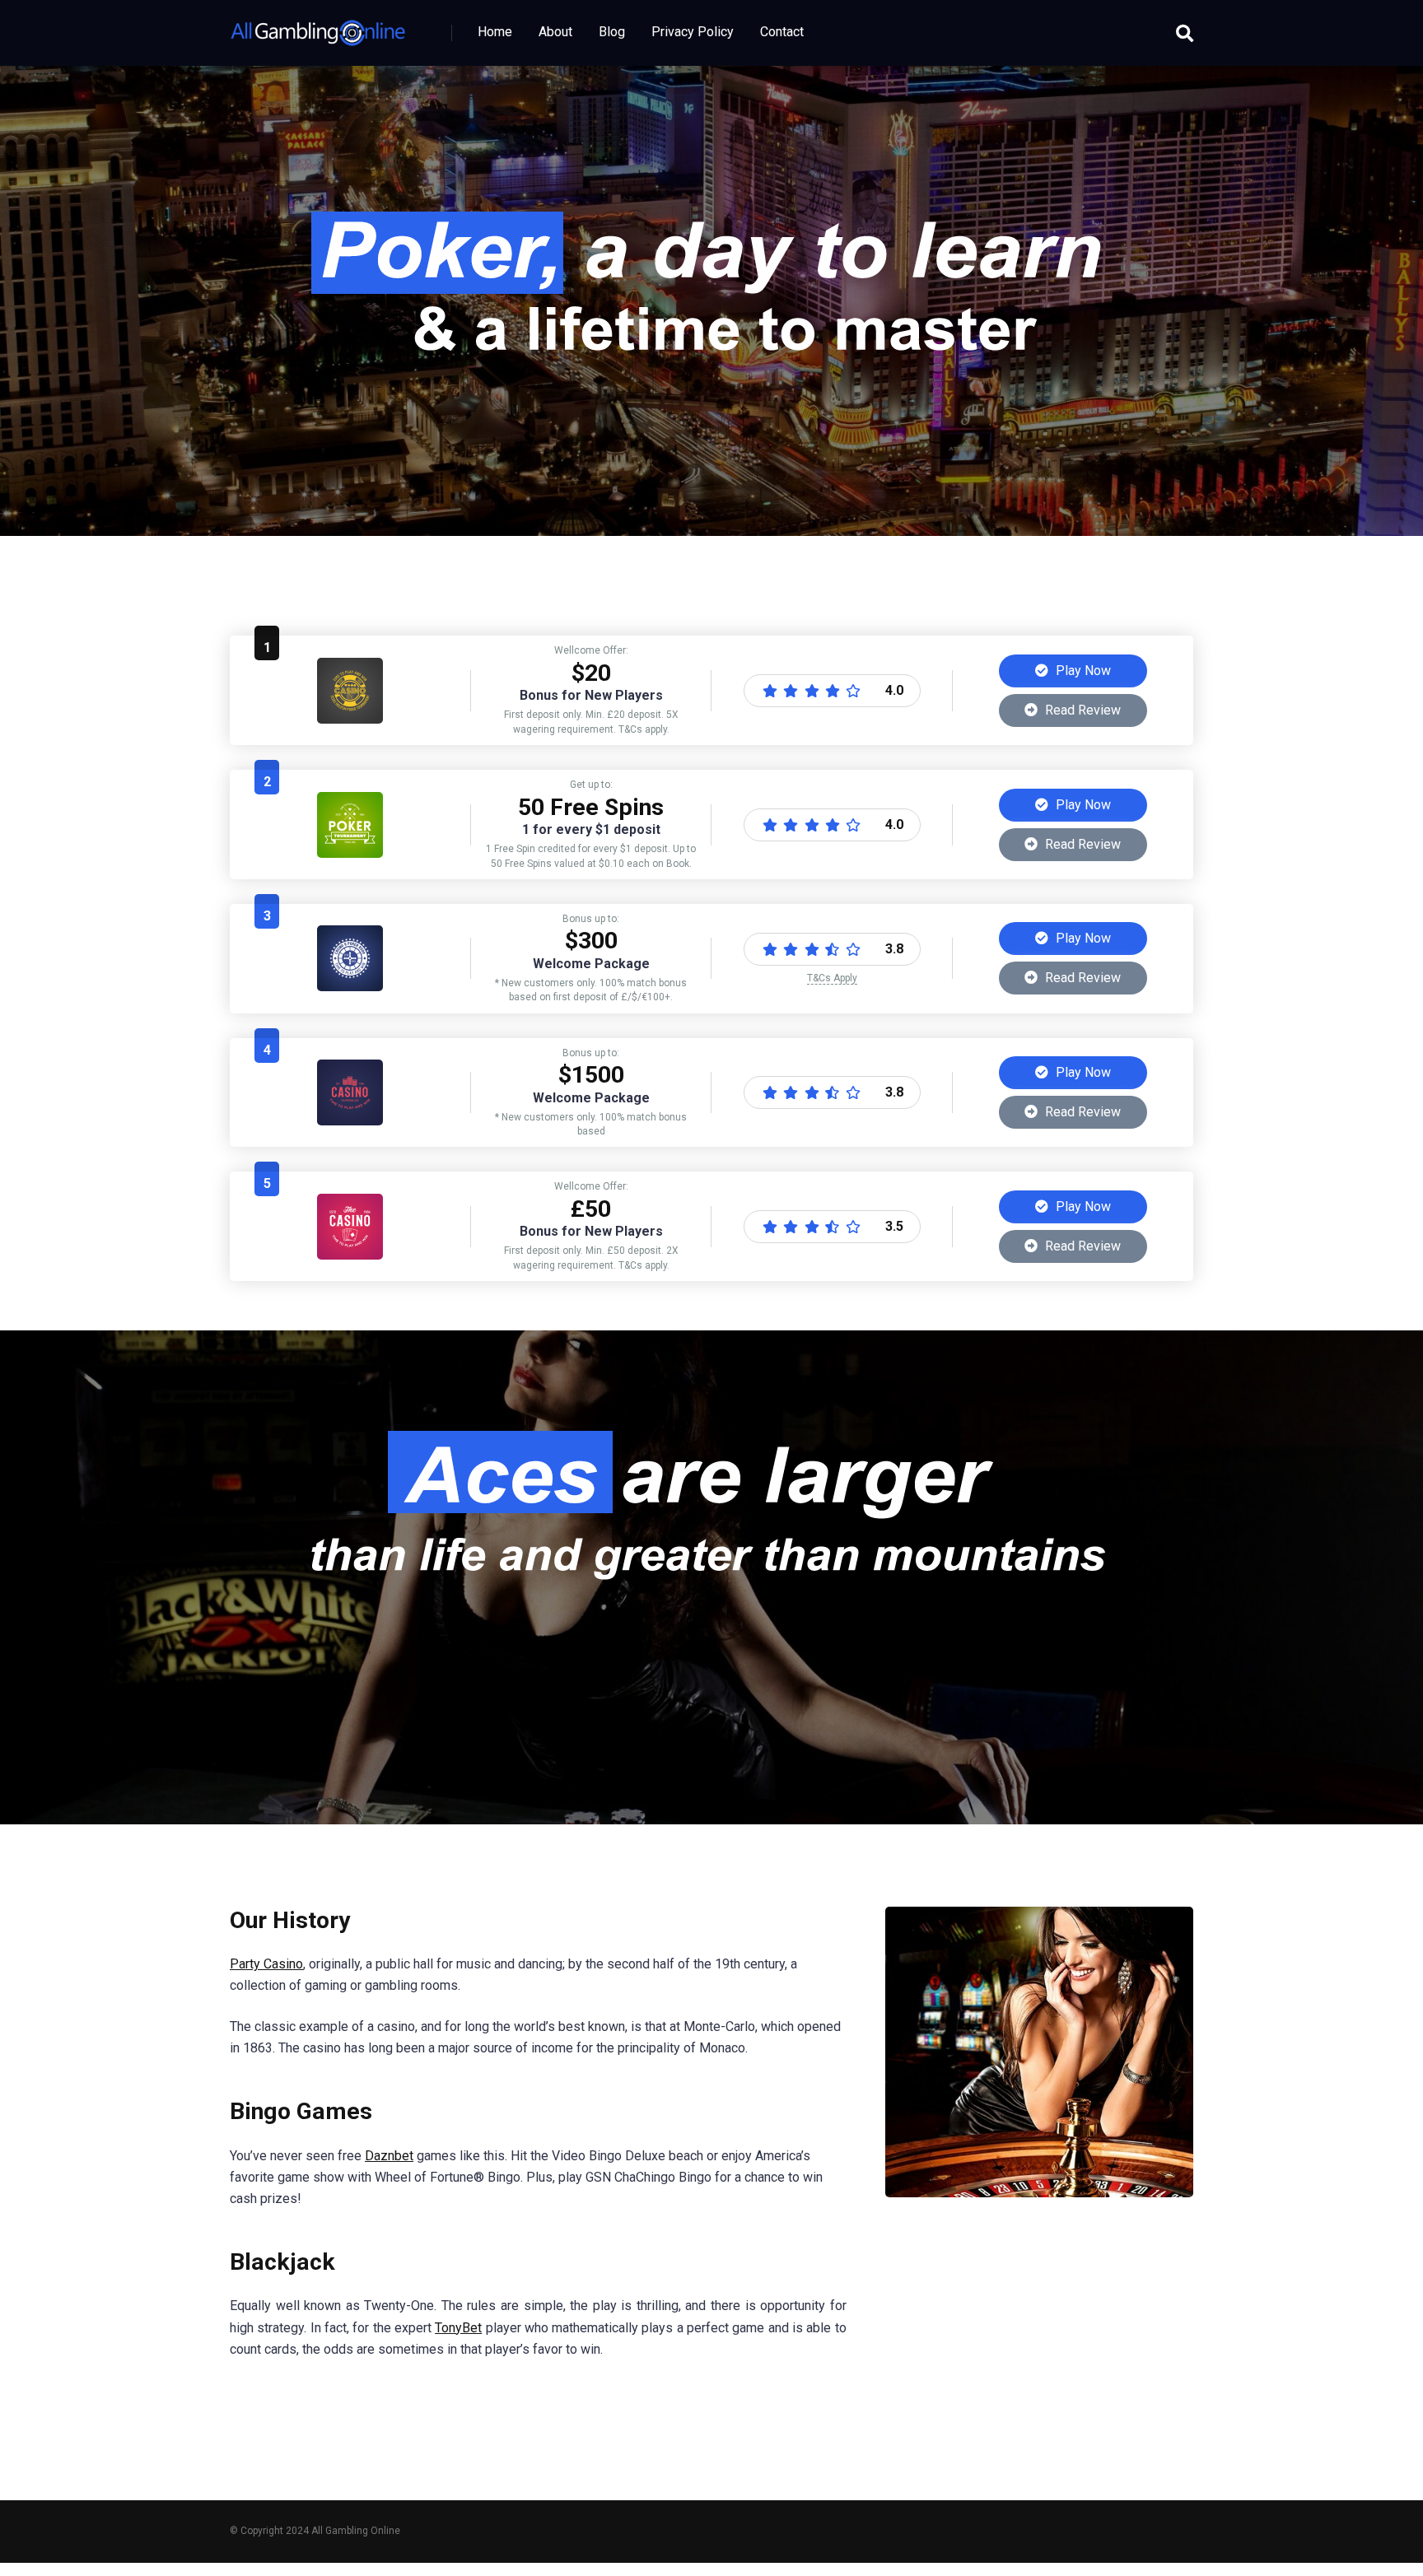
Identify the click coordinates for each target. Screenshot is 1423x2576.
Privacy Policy (693, 32)
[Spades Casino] (350, 1255)
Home (495, 32)
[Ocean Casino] (350, 853)
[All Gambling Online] (318, 27)
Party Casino (266, 1964)
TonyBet (458, 2328)
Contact (782, 32)
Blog (612, 32)
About (555, 32)
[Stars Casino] (350, 1121)
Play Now (1082, 671)
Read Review (1081, 710)
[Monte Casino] (350, 987)
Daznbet (389, 2156)
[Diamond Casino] (350, 719)
